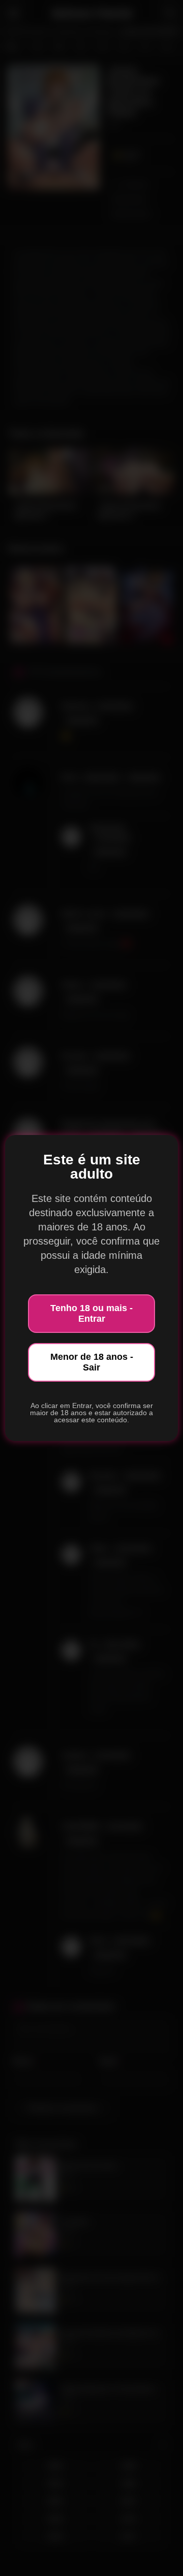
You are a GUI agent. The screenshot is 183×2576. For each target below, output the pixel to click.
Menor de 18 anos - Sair (92, 1362)
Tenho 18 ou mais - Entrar (91, 1313)
